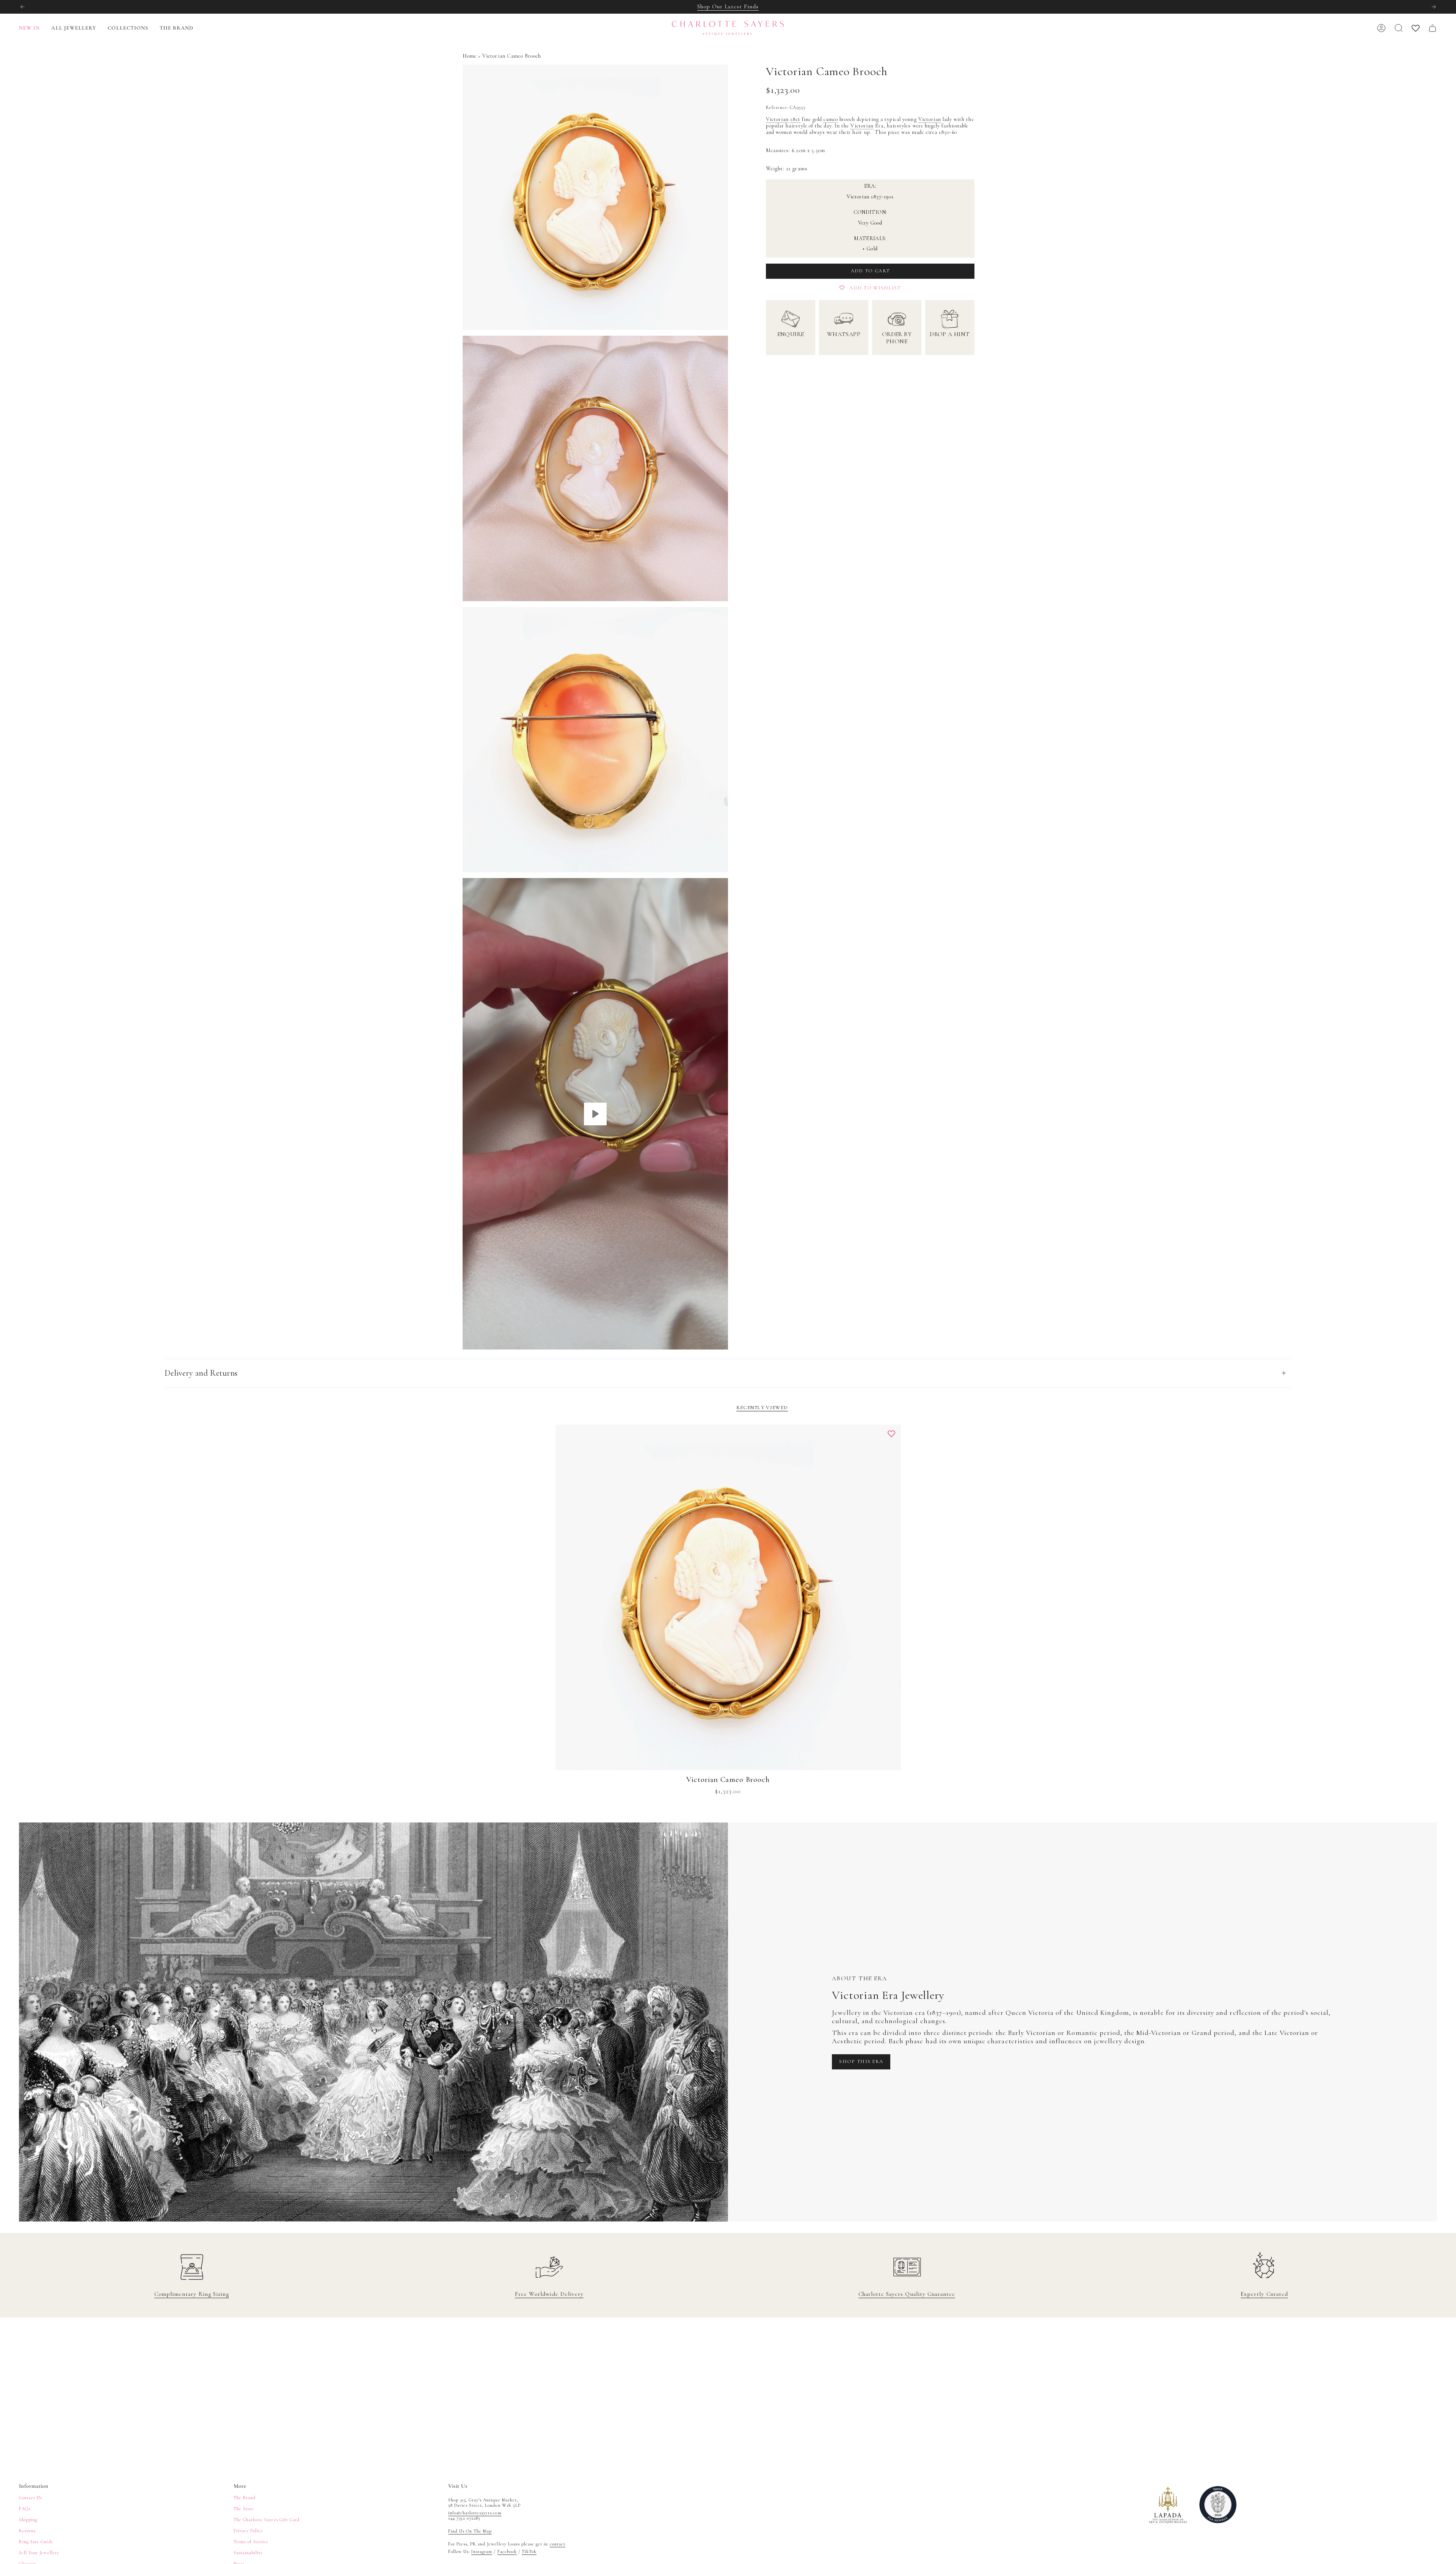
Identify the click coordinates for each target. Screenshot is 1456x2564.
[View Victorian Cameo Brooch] (595, 1114)
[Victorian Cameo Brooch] (728, 1597)
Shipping (28, 2520)
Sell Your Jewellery (39, 2553)
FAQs (25, 2509)
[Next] (1434, 7)
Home (470, 56)
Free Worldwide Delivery (549, 2294)
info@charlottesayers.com (475, 2513)
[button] (74, 28)
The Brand (245, 2498)
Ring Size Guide (36, 2542)
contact (558, 2544)
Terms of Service (251, 2542)
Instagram (482, 2551)
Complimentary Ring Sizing (192, 2294)
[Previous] (22, 7)
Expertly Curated (1264, 2294)
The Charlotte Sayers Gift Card (267, 2520)
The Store (244, 2509)
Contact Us (31, 2498)
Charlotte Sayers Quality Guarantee (907, 2294)
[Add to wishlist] (891, 1434)
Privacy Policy (248, 2531)
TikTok (529, 2551)
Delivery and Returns (201, 1373)
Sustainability (248, 2553)
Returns (27, 2531)
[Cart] (1432, 28)
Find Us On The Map (470, 2531)
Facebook (507, 2551)
